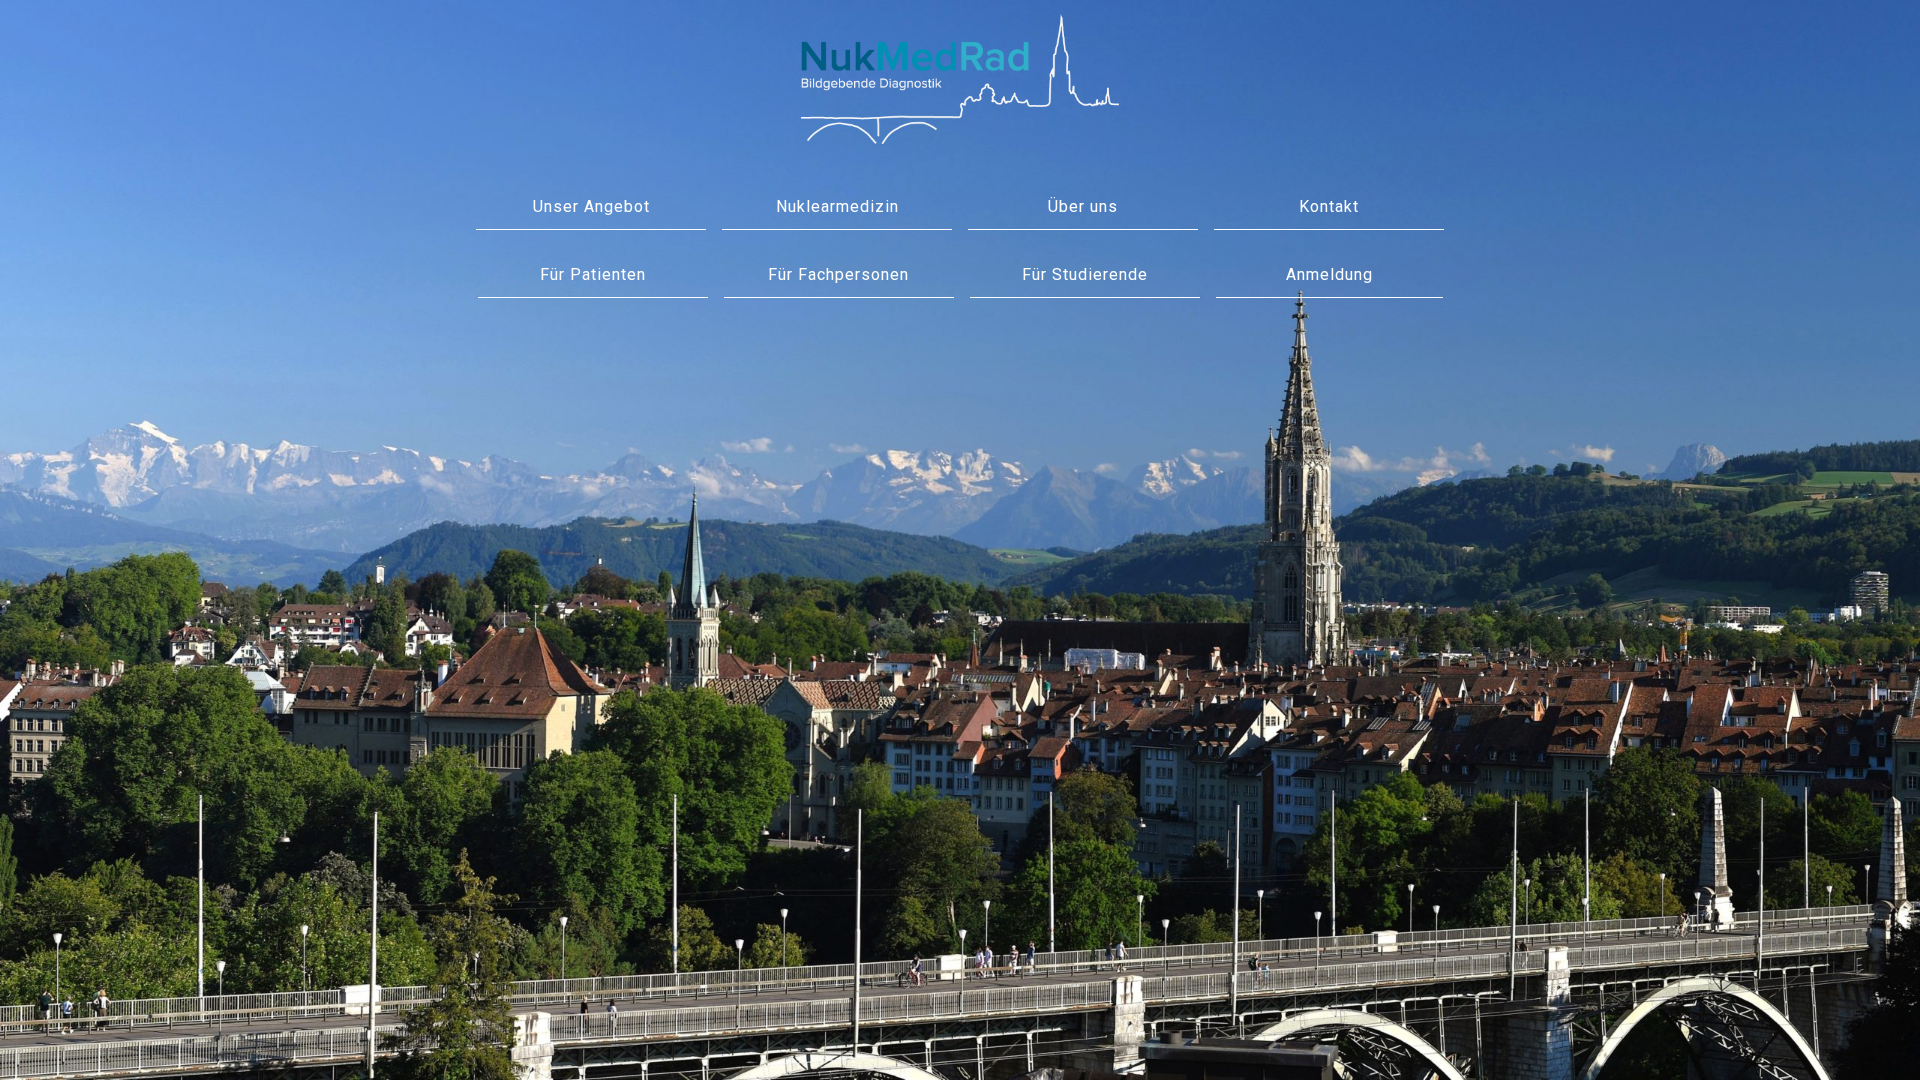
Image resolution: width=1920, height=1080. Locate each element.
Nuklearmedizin (837, 206)
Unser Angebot (591, 206)
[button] (1329, 275)
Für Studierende (1085, 274)
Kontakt (1329, 206)
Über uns (1083, 206)
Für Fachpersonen (838, 274)
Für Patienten (593, 274)
